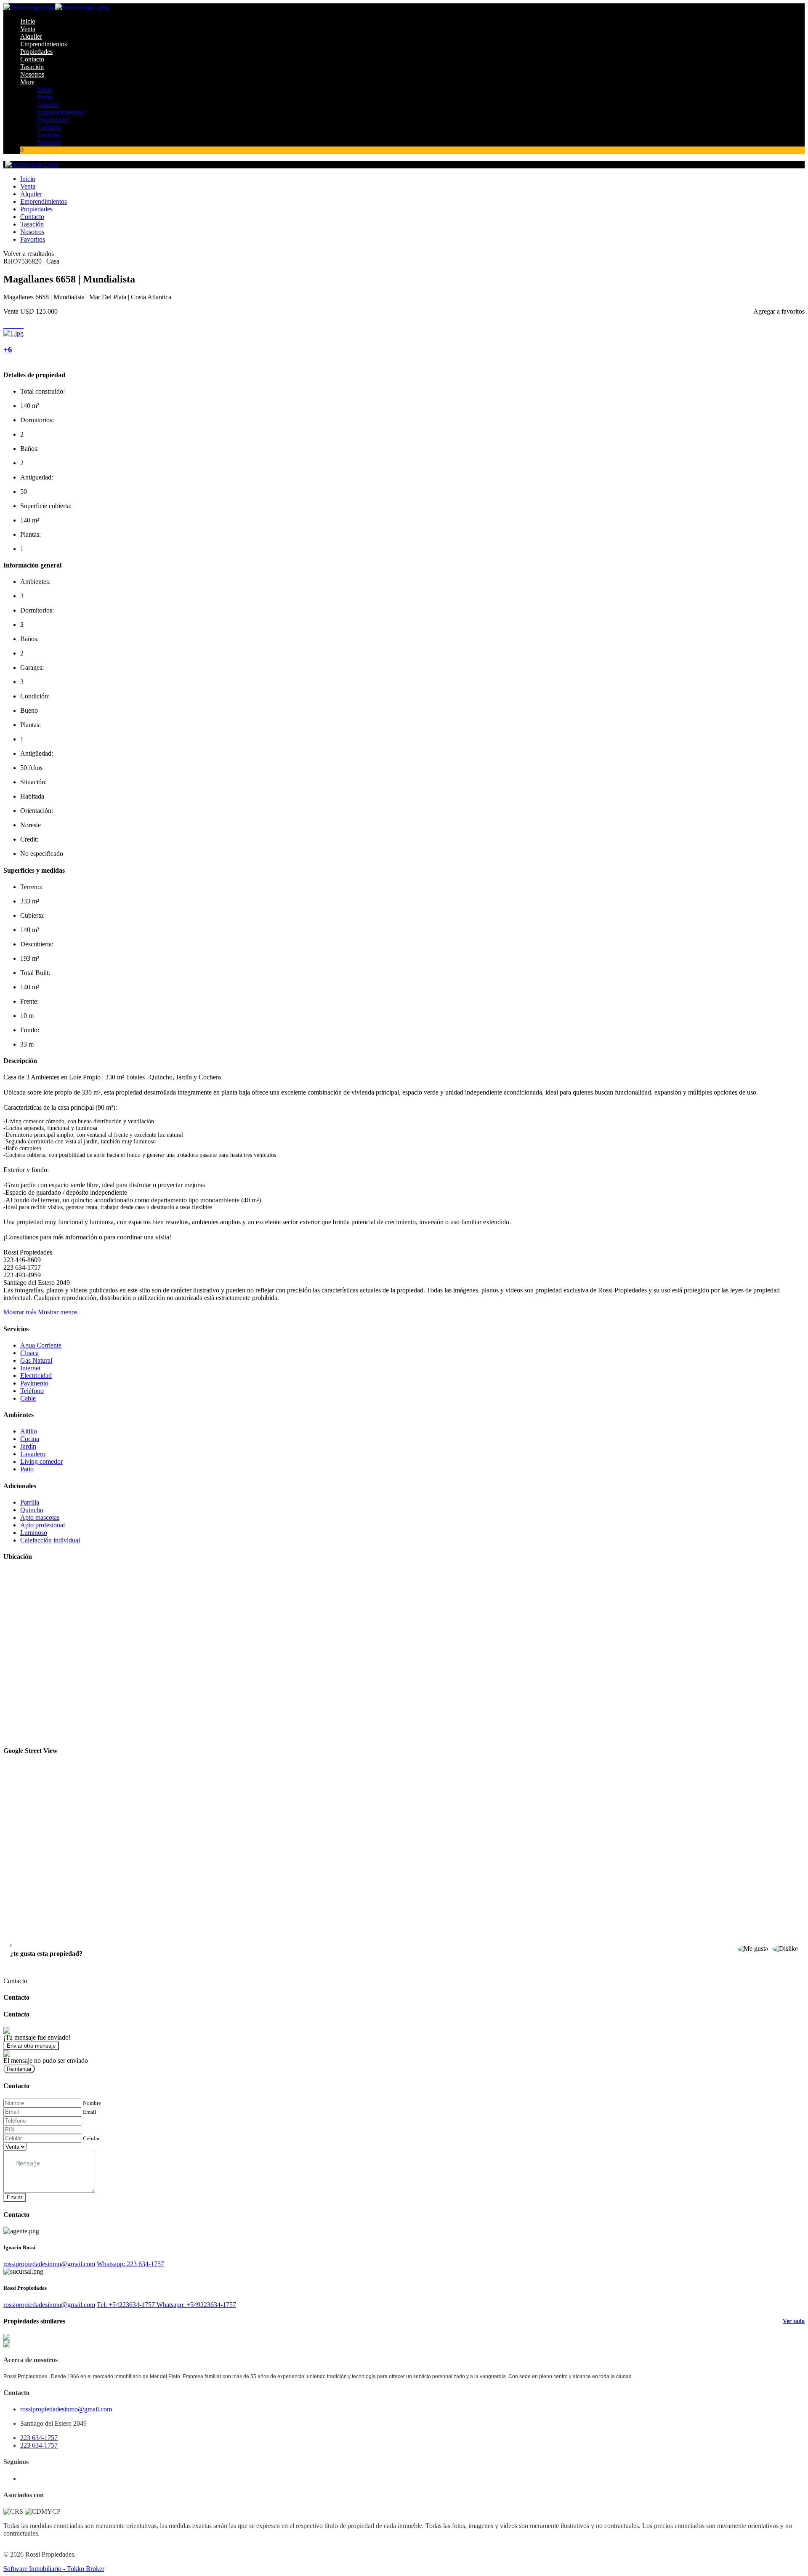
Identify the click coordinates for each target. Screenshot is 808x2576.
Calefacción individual (50, 1540)
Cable (28, 1398)
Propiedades (36, 52)
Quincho (32, 1510)
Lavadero (33, 1454)
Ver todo (794, 2321)
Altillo (29, 1431)
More (27, 82)
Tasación (32, 67)
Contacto (32, 59)
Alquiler (31, 36)
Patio (27, 1469)
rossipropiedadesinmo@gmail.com (49, 2264)
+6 (8, 350)
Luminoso (34, 1533)
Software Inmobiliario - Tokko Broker (54, 2569)
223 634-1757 (39, 2438)
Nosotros (32, 74)
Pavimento (34, 1383)
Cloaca (29, 1353)
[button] (40, 1312)
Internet (30, 1368)
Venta (28, 29)
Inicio (28, 21)
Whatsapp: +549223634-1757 (196, 2305)
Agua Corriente (41, 1345)
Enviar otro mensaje (31, 2046)
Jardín (28, 1446)
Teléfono (32, 1391)
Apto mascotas (40, 1517)
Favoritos (33, 239)
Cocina (30, 1439)
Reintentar (19, 2069)
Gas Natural (36, 1360)
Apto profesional (43, 1525)
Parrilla (30, 1502)
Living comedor (41, 1461)
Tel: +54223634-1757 (127, 2305)
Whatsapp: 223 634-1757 (130, 2264)
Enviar (15, 2197)
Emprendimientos (44, 44)
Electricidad (36, 1376)
